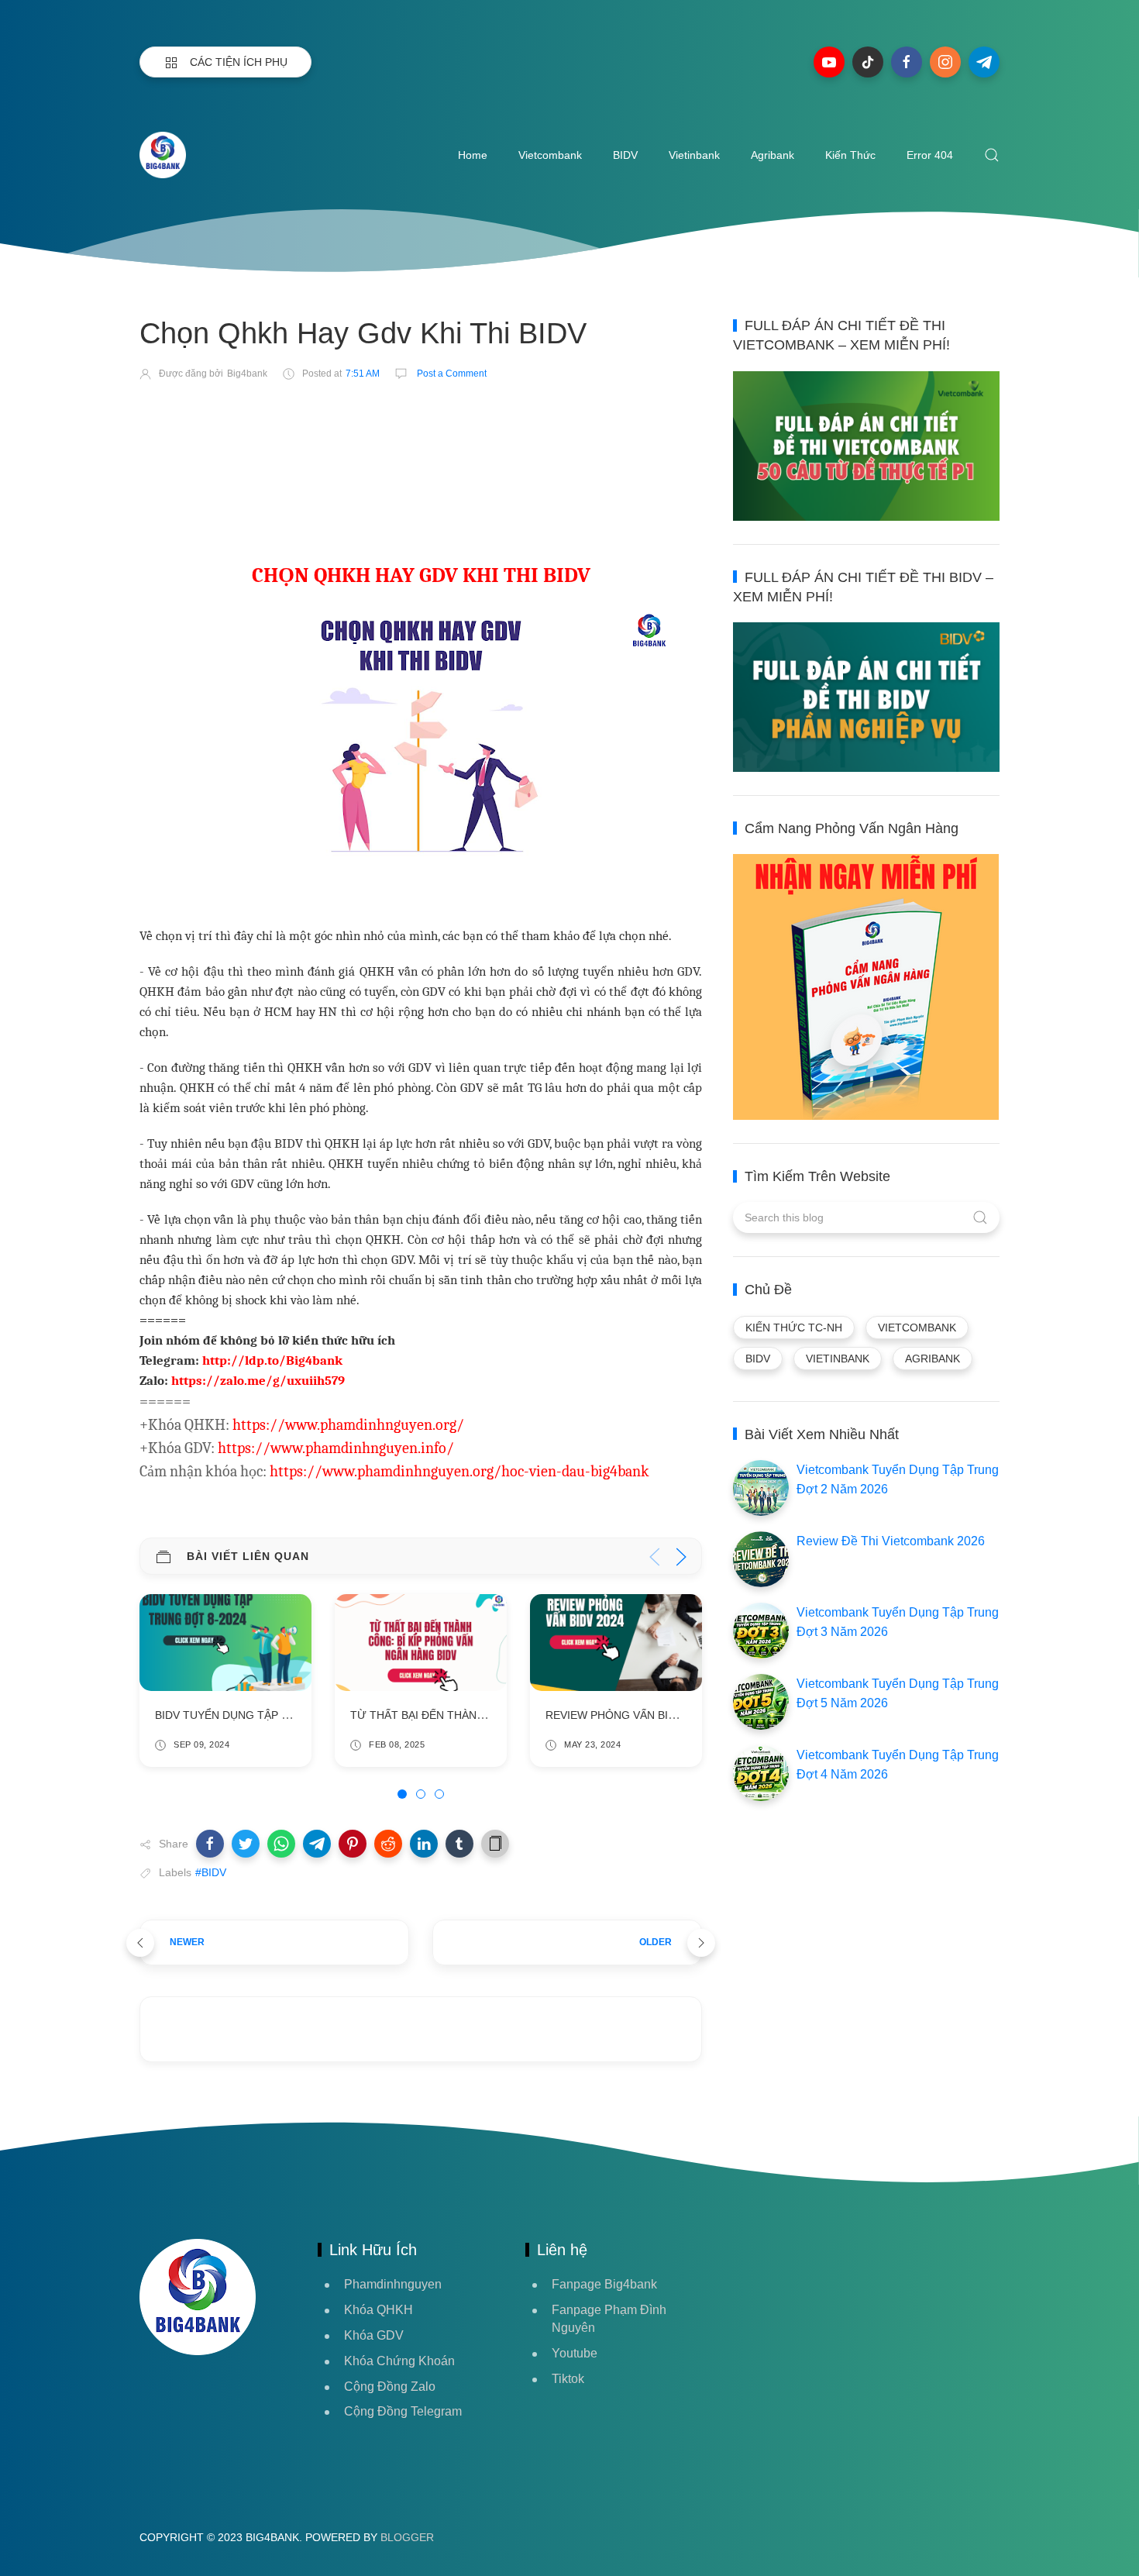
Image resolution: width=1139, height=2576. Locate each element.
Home (473, 155)
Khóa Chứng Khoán (399, 2361)
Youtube (575, 2353)
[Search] (992, 155)
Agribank (773, 155)
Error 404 (930, 155)
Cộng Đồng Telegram (403, 2411)
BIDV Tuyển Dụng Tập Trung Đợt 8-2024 (270, 1714)
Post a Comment (451, 374)
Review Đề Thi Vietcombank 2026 (891, 1541)
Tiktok (568, 2379)
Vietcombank (550, 155)
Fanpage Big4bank (604, 2284)
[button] (210, 1844)
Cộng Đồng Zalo (390, 2387)
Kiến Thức (850, 155)
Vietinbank (694, 155)
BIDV (625, 155)
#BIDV (211, 1872)
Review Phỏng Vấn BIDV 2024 (628, 1714)
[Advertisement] (422, 439)
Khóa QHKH (379, 2310)
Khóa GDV (374, 2335)
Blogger (407, 2537)
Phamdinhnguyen (393, 2284)
